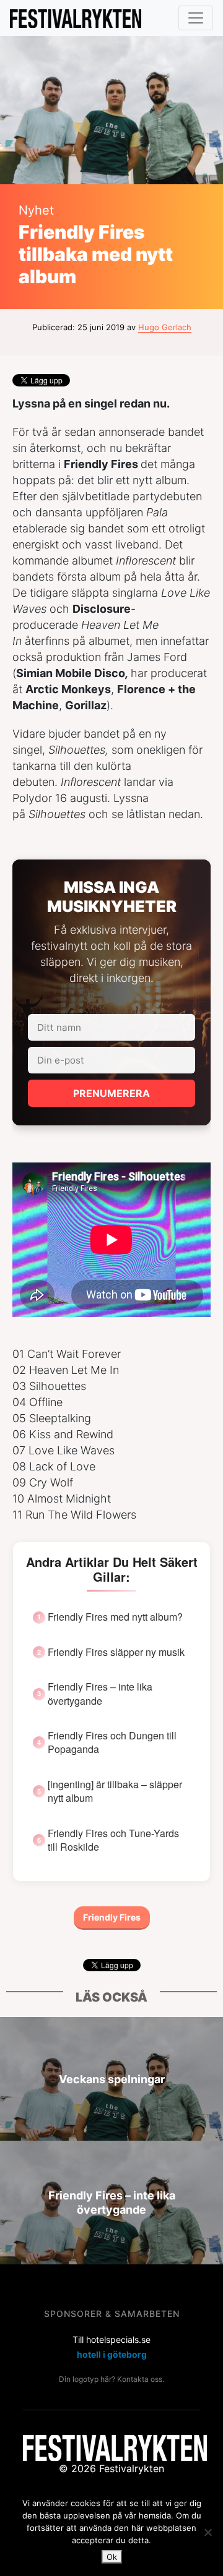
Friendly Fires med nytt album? (115, 1617)
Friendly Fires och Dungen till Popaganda (112, 1742)
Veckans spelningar (112, 2079)
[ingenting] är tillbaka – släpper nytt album (115, 1791)
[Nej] (208, 2532)
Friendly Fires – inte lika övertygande (100, 1694)
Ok (112, 2557)
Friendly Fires (112, 1917)
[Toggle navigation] (196, 18)
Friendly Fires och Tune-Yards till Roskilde (113, 1840)
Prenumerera (111, 1093)
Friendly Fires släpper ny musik (116, 1652)
